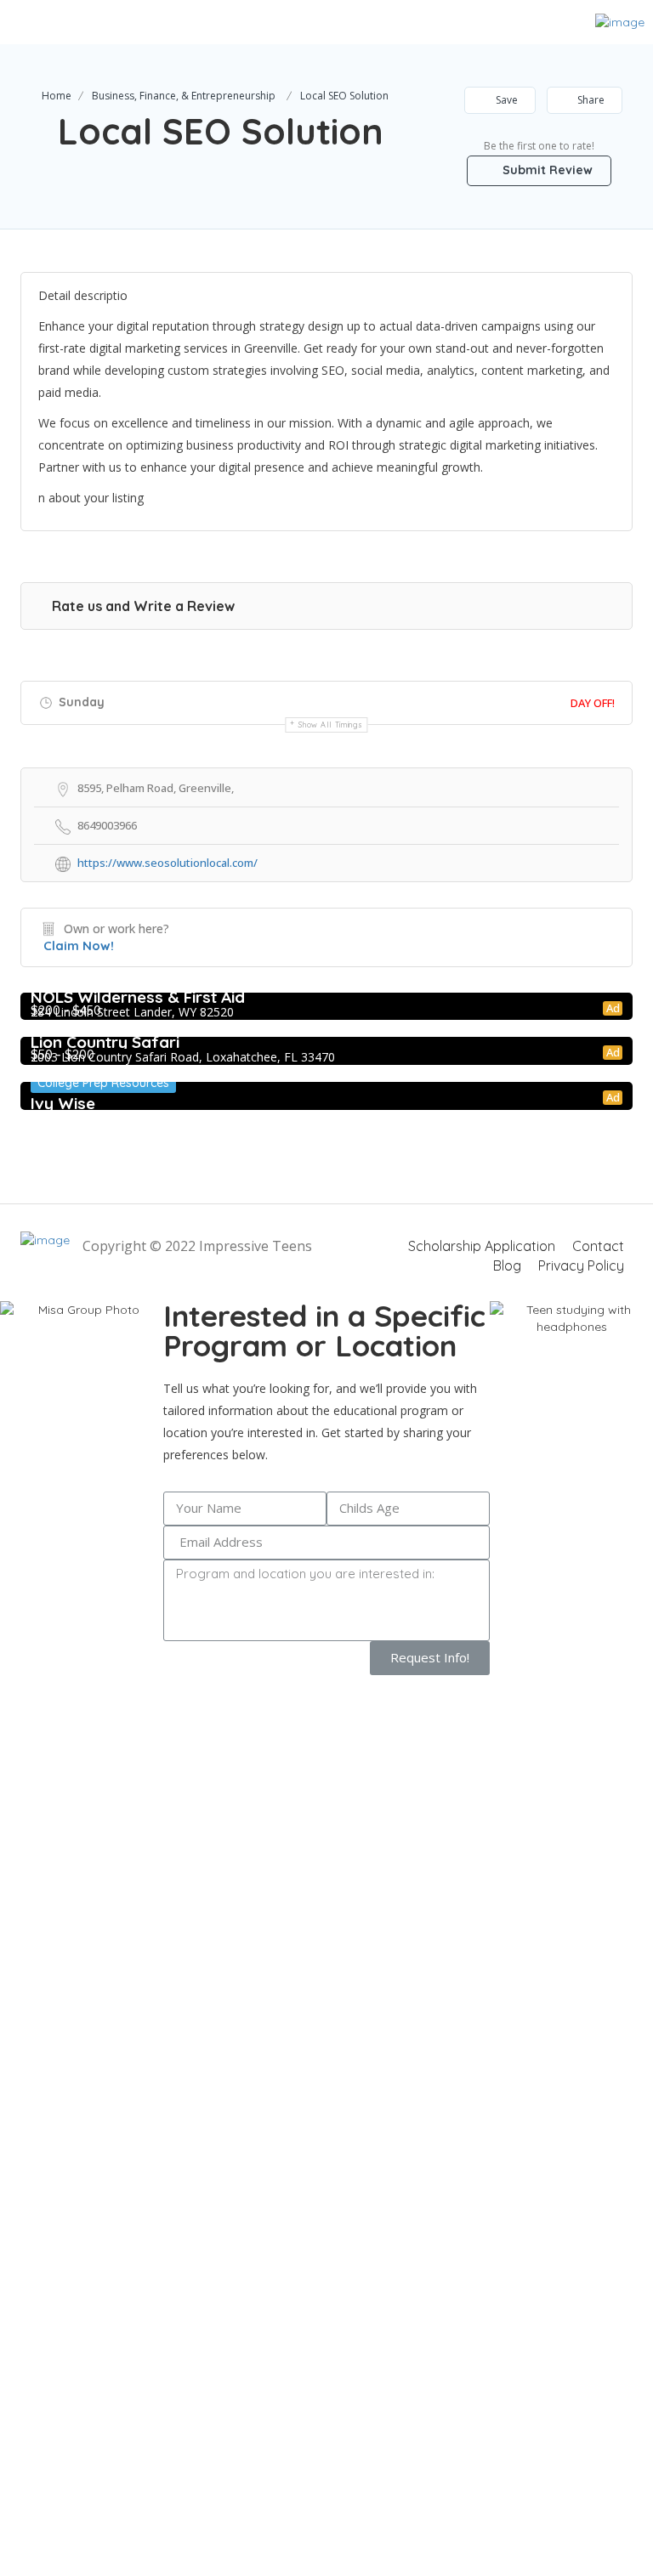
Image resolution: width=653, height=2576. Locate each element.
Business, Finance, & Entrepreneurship (184, 96)
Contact (598, 1246)
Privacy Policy (581, 1265)
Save (505, 100)
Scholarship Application (482, 1246)
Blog (507, 1265)
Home (57, 96)
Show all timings (330, 725)
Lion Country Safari (105, 1042)
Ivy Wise (63, 1103)
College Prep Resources (103, 1083)
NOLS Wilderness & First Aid (138, 997)
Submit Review (546, 170)
